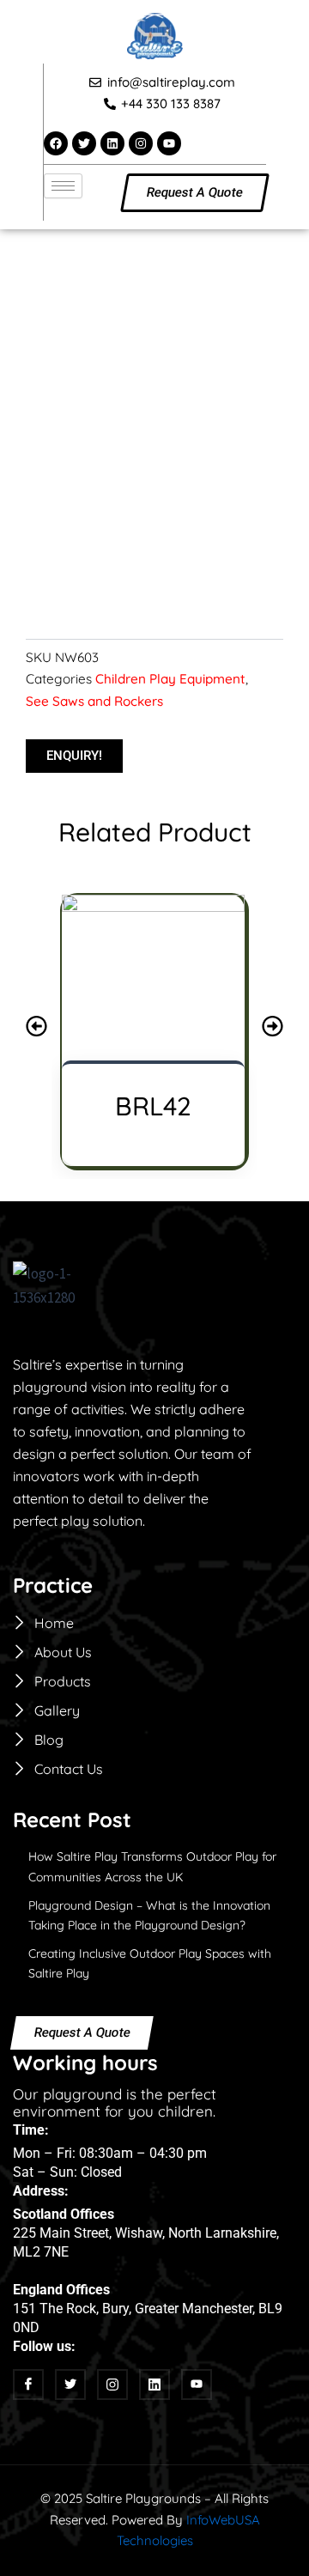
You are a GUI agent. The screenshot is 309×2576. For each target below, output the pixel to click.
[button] (36, 1026)
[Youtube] (197, 2385)
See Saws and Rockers (94, 701)
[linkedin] (154, 2385)
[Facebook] (28, 2385)
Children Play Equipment (170, 679)
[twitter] (70, 2385)
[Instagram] (112, 2385)
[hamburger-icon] (63, 186)
